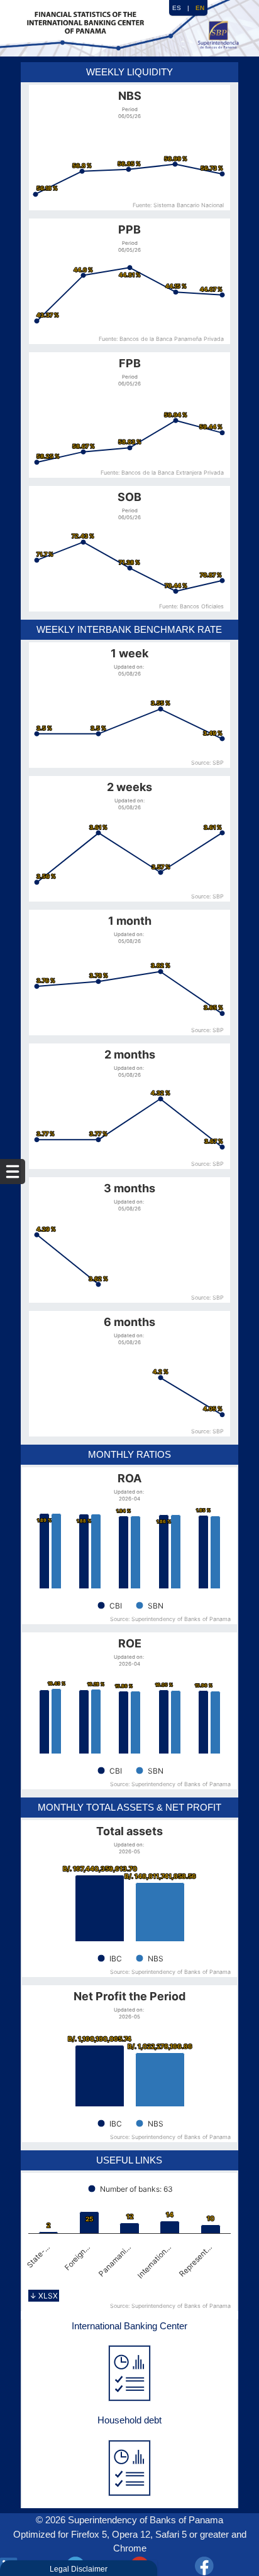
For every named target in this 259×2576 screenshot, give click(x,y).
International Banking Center (129, 2326)
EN (200, 8)
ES (177, 8)
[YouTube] (162, 2566)
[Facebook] (227, 2566)
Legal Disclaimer (79, 2569)
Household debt (129, 2420)
